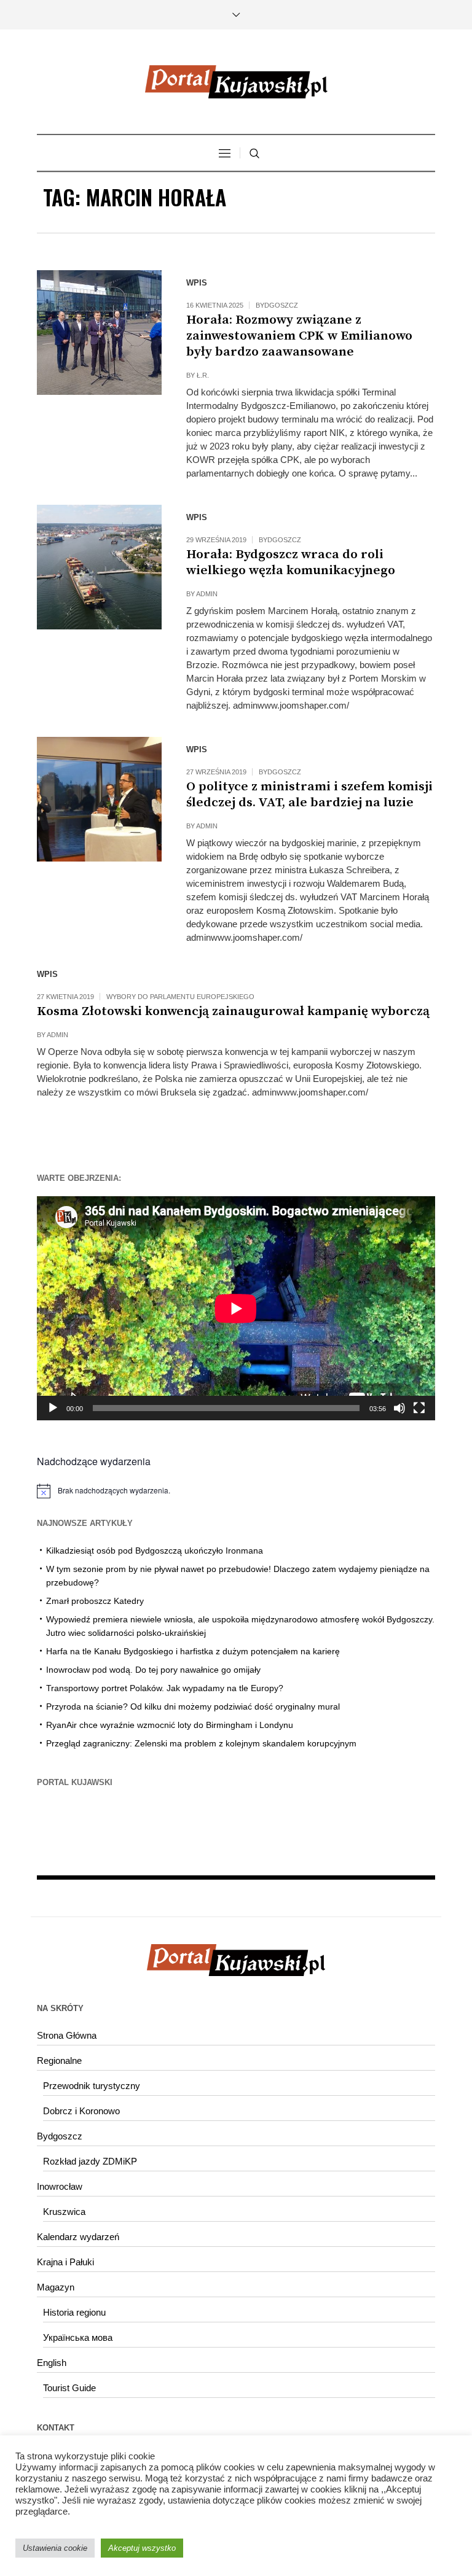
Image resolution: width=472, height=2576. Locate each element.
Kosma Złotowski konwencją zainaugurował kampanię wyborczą (233, 1011)
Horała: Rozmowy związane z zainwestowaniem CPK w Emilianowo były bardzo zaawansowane (299, 336)
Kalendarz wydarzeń (78, 2237)
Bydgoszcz (277, 305)
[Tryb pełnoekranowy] (419, 1408)
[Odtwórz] (53, 1408)
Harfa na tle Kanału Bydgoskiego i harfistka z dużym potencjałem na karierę (193, 1651)
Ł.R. (203, 375)
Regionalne (59, 2060)
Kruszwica (64, 2212)
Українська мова (78, 2337)
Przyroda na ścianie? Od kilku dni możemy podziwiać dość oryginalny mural (193, 1706)
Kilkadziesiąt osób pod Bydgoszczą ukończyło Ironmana (155, 1551)
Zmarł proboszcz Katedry (95, 1601)
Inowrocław (60, 2186)
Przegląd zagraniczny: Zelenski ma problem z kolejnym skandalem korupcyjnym (201, 1743)
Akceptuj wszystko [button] (142, 2548)
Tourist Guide (69, 2388)
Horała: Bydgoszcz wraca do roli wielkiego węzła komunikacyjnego (291, 562)
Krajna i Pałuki (65, 2262)
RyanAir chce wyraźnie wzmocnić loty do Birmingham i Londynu (170, 1725)
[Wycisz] (399, 1408)
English (52, 2363)
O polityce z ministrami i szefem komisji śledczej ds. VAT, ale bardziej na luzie (309, 795)
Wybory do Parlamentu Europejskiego (180, 997)
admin (207, 594)
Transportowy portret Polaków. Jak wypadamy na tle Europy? (165, 1688)
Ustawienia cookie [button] (55, 2548)
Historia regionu (74, 2312)
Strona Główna (67, 2035)
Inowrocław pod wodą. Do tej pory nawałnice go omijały (153, 1670)
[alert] (236, 1491)
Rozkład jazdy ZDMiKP (90, 2161)
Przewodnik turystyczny (92, 2086)
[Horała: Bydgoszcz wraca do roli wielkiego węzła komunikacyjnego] (99, 567)
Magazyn (56, 2287)
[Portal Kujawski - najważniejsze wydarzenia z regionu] (236, 82)
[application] (236, 1308)
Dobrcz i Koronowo (81, 2111)
